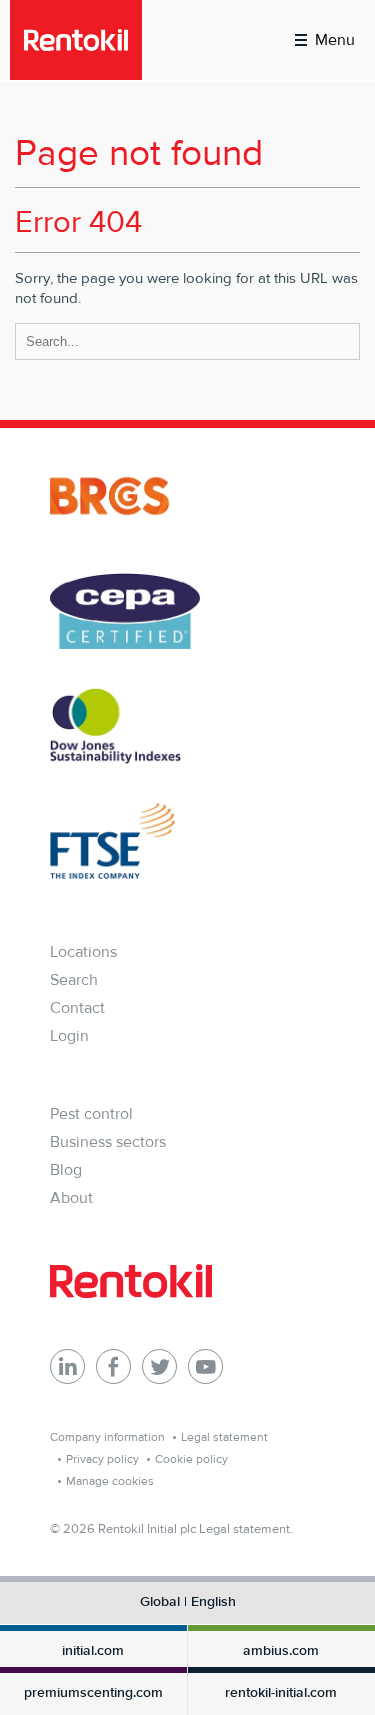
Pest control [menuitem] (91, 1113)
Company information (107, 1437)
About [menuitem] (71, 1197)
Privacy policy (102, 1459)
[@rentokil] (159, 1366)
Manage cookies (110, 1481)
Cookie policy (191, 1459)
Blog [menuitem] (66, 1169)
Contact (77, 1007)
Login (69, 1035)
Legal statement (224, 1437)
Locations (83, 951)
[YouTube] (205, 1366)
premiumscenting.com (93, 1693)
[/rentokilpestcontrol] (113, 1366)
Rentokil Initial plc (147, 1528)
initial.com (93, 1651)
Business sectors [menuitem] (108, 1141)
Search (74, 979)
